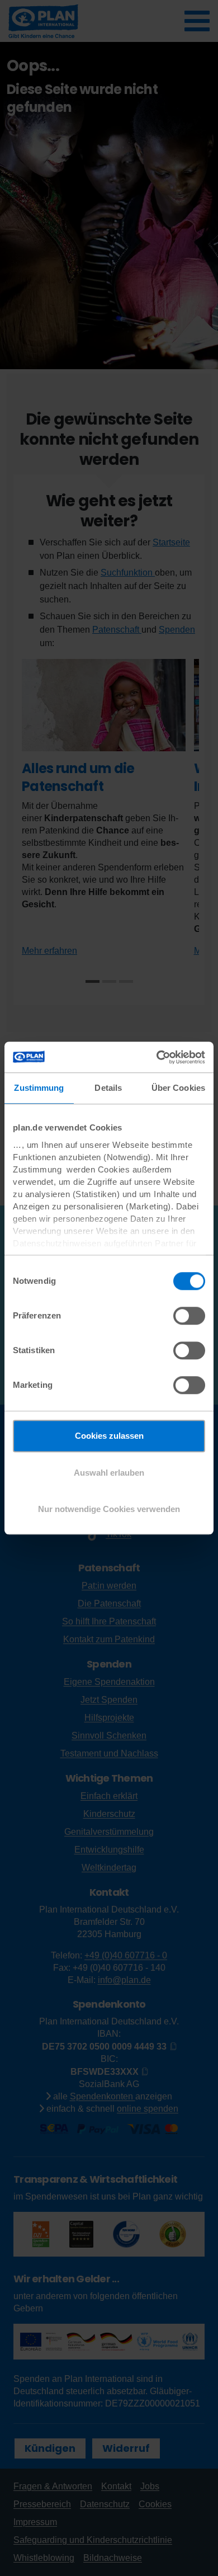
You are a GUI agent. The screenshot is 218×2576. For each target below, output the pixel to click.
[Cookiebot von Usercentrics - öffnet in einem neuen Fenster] (157, 1057)
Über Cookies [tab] (178, 1088)
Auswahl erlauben (109, 1473)
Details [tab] (108, 1088)
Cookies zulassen (109, 1436)
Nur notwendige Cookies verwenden (109, 1509)
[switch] (189, 1316)
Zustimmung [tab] (39, 1088)
